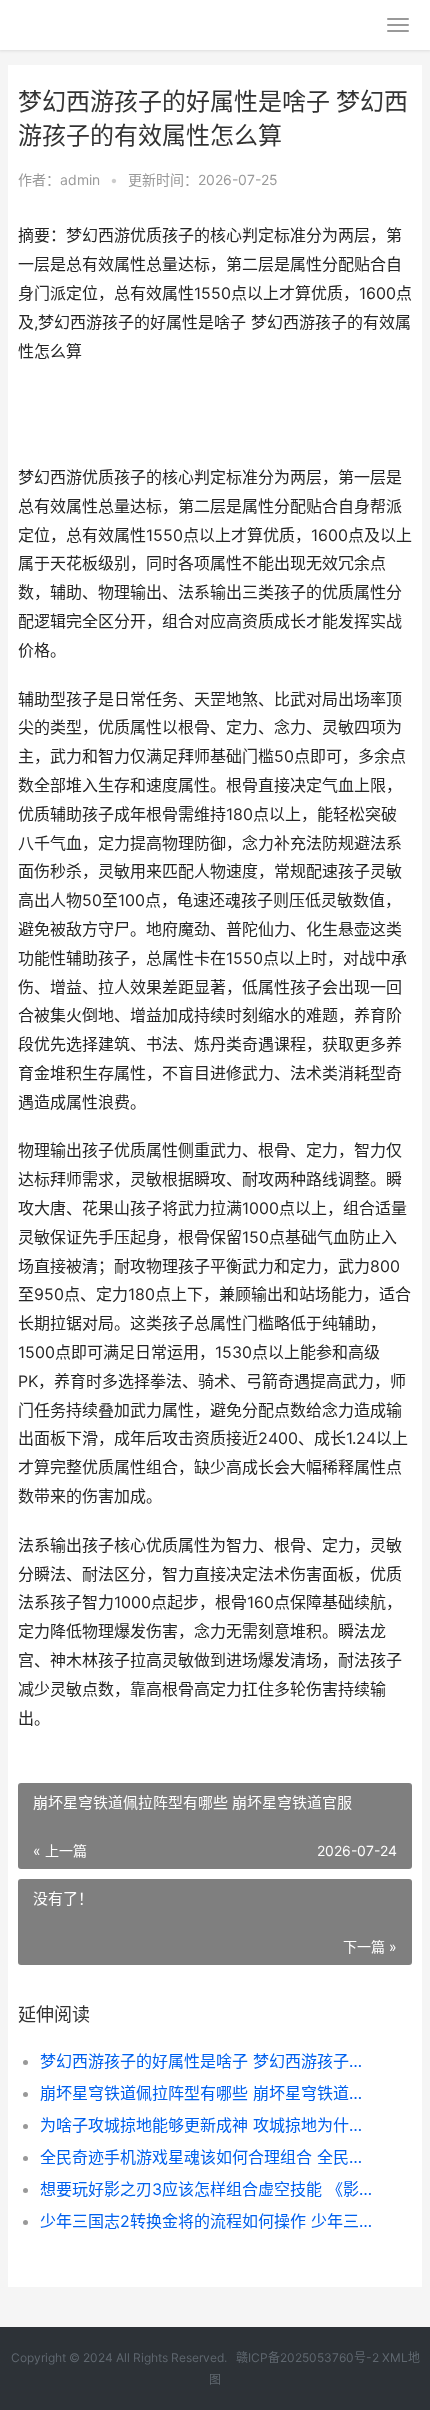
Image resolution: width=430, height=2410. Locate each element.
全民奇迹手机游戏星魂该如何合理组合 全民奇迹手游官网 (207, 2157)
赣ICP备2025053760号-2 (307, 2357)
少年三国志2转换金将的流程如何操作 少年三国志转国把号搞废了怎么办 (207, 2221)
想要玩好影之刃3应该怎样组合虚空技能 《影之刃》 (207, 2189)
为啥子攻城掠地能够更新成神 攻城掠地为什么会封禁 (207, 2125)
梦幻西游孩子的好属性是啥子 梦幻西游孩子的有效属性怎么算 (207, 2061)
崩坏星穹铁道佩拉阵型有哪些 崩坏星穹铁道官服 (207, 2093)
